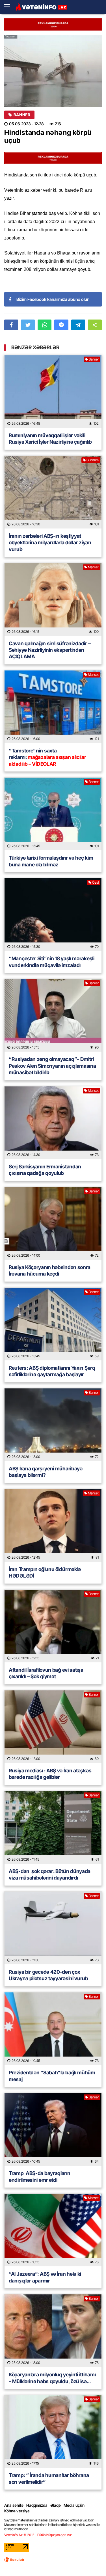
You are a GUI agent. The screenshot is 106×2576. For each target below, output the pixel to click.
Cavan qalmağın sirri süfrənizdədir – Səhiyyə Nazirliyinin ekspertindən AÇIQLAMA (50, 650)
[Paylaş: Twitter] (28, 325)
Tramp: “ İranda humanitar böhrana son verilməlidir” (49, 2478)
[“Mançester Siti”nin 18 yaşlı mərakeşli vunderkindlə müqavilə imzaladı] (53, 915)
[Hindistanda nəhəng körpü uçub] (53, 71)
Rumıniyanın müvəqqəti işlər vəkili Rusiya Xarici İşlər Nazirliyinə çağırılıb (50, 439)
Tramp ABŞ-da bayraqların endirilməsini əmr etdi (40, 2176)
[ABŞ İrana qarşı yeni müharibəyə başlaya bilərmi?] (53, 1425)
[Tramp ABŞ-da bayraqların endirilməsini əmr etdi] (53, 2129)
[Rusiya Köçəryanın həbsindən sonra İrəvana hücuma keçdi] (53, 1223)
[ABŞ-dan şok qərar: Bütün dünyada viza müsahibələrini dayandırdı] (53, 1827)
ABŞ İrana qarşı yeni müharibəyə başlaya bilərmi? (46, 1472)
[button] (95, 325)
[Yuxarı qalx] (90, 2560)
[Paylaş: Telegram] (78, 325)
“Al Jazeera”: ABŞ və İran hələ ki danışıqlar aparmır (45, 2277)
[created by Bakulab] (14, 2560)
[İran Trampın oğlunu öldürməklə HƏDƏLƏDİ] (53, 1525)
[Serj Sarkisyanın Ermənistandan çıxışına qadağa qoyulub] (53, 1123)
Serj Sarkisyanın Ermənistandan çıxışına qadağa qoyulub (45, 1170)
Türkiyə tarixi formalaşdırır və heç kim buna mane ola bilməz (51, 861)
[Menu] (10, 7)
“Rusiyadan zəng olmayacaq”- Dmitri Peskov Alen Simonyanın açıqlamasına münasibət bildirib (52, 1066)
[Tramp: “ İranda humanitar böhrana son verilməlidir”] (53, 2431)
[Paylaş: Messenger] (61, 325)
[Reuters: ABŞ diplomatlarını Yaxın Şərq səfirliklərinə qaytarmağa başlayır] (53, 1324)
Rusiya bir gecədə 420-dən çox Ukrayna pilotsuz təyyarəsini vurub (48, 1975)
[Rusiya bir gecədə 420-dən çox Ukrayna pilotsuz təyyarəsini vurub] (53, 1928)
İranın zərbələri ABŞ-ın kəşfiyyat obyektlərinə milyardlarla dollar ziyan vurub (50, 543)
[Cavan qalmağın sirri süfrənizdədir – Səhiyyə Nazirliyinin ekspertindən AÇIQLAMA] (53, 599)
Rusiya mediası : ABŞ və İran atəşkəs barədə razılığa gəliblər (50, 1774)
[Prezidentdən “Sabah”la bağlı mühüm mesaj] (53, 2029)
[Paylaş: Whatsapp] (45, 325)
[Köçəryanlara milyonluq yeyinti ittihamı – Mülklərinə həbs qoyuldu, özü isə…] (53, 2331)
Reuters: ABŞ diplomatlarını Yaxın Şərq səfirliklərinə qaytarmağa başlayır (52, 1371)
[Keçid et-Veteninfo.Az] (41, 7)
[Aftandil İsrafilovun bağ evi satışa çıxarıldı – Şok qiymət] (53, 1626)
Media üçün (74, 2505)
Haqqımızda (37, 2505)
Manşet (93, 567)
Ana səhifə (14, 2505)
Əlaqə (56, 2505)
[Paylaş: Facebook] (11, 325)
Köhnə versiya (17, 2511)
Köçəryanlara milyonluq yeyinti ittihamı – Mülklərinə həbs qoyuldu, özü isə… (52, 2378)
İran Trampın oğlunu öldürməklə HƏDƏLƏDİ (45, 1572)
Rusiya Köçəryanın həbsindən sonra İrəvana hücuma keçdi (50, 1270)
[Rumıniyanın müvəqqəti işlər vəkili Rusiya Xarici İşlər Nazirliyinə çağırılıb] (53, 391)
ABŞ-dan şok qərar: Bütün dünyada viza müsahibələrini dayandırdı (50, 1874)
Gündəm (93, 460)
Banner (22, 115)
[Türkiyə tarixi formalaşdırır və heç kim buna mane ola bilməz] (53, 814)
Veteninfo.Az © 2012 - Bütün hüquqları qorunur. (38, 2535)
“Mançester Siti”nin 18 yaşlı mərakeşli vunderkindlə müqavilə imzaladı (52, 962)
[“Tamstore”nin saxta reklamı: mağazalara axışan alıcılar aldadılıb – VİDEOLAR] (53, 707)
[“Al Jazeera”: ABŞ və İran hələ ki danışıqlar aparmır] (53, 2230)
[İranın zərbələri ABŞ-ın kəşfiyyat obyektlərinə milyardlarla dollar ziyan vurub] (53, 492)
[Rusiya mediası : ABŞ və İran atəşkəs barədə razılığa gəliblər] (53, 1727)
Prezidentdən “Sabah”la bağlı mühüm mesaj (52, 2076)
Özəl (95, 882)
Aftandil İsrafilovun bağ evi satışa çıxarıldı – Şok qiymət (46, 1673)
